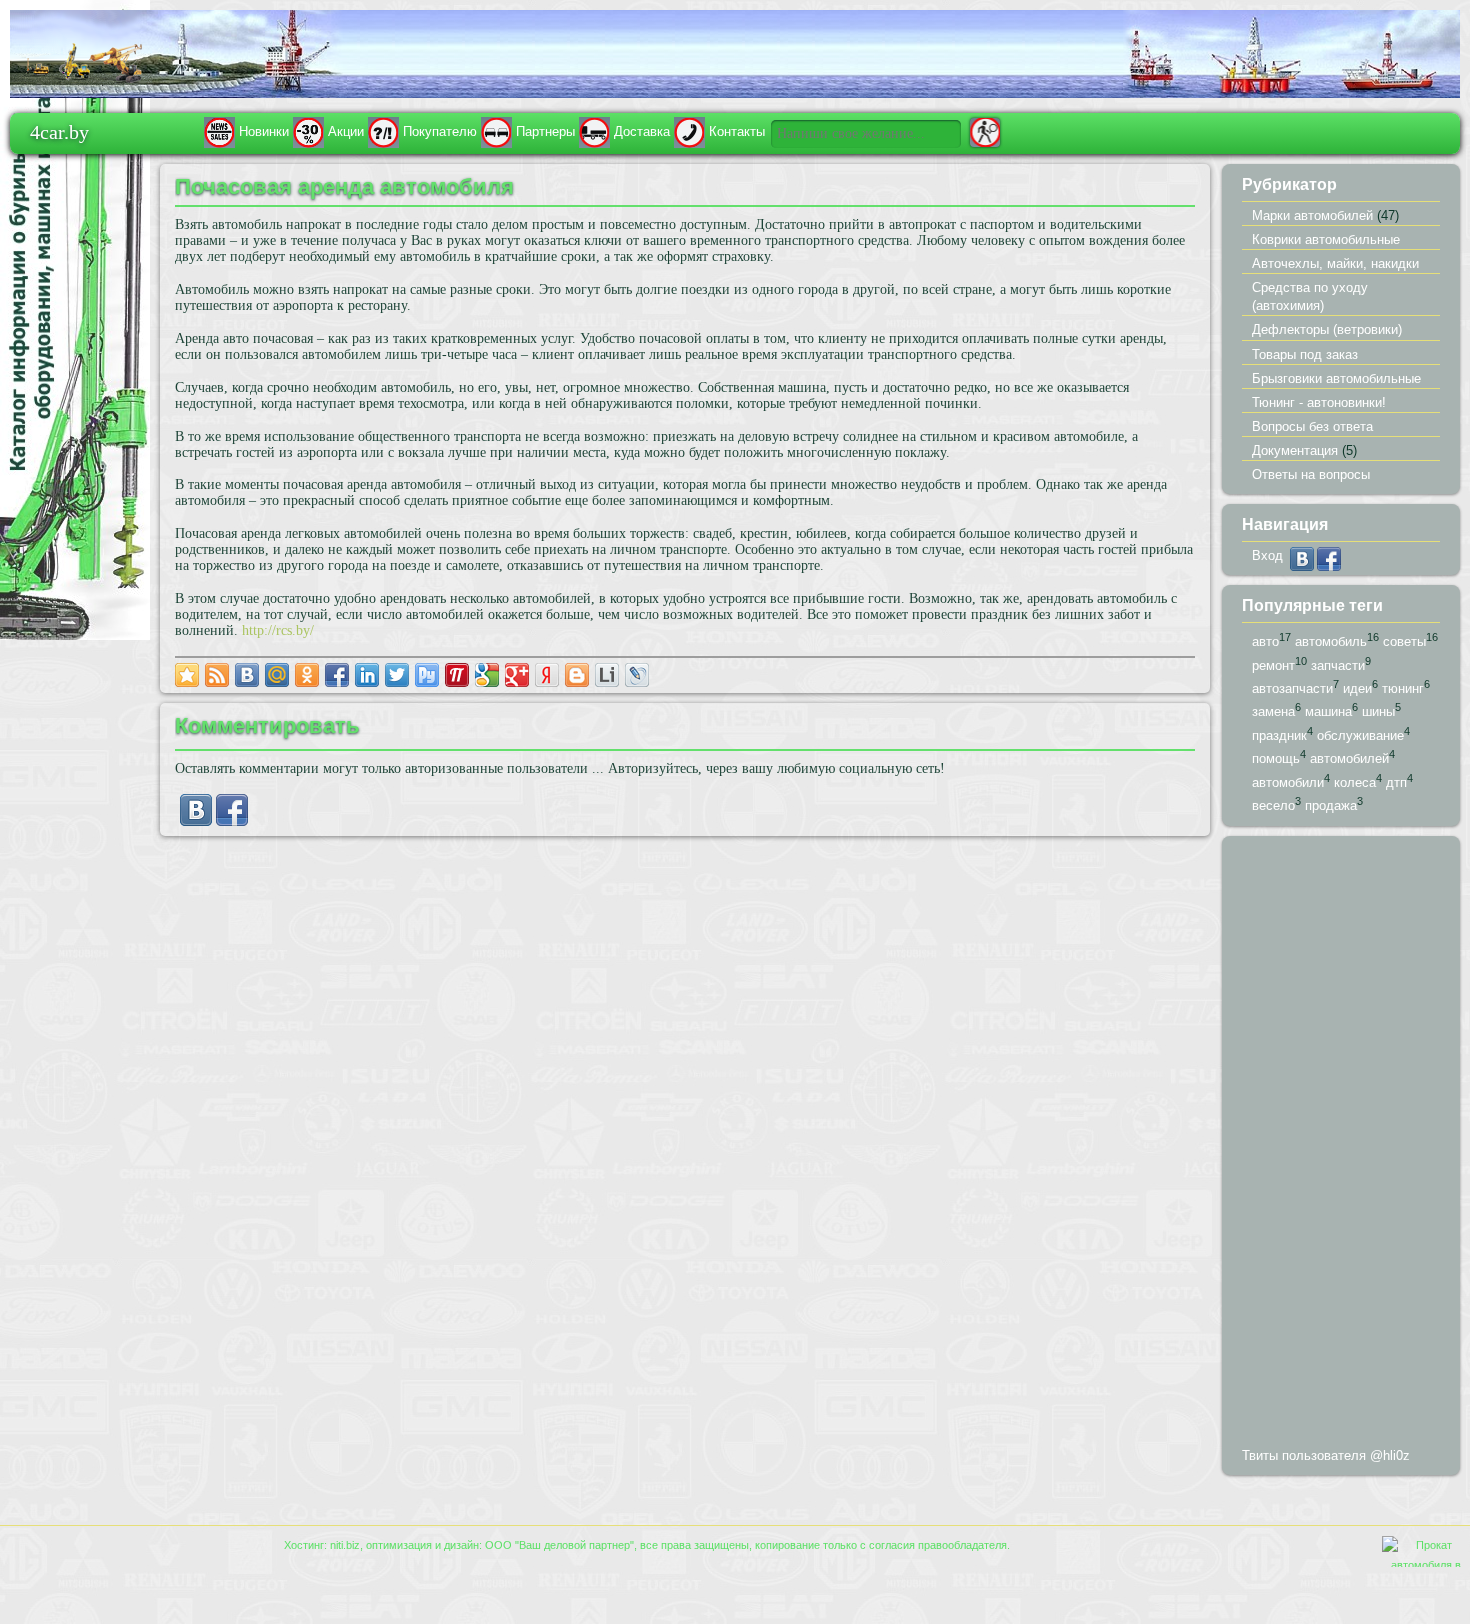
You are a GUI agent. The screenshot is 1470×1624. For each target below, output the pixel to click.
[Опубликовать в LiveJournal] (637, 675)
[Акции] (308, 131)
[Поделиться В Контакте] (247, 675)
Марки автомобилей (1312, 215)
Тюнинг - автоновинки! (1319, 402)
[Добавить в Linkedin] (367, 675)
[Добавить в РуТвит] (427, 675)
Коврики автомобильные (1326, 239)
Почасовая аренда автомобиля (344, 186)
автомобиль (1331, 641)
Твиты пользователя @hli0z (1326, 1455)
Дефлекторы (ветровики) (1327, 329)
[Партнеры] (496, 131)
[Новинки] (219, 131)
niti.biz (345, 1545)
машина (1328, 712)
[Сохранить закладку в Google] (487, 675)
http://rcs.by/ (278, 630)
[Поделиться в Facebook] (337, 675)
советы (1404, 641)
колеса (1355, 782)
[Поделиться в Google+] (517, 675)
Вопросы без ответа (1312, 426)
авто (1265, 641)
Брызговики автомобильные (1336, 378)
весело (1273, 806)
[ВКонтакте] (196, 821)
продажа (1331, 806)
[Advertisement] (1341, 1146)
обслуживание (1360, 735)
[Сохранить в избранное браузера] (187, 675)
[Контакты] (689, 131)
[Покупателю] (383, 131)
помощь (1276, 759)
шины (1378, 712)
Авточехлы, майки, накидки (1335, 263)
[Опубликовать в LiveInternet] (607, 675)
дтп (1396, 782)
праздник (1279, 735)
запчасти (1338, 665)
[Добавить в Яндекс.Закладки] (547, 675)
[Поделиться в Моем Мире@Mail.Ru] (277, 675)
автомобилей (1349, 759)
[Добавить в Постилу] (457, 675)
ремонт (1273, 665)
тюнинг (1403, 688)
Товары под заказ (1305, 354)
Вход (1267, 555)
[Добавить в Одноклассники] (307, 675)
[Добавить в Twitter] (397, 675)
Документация (1295, 450)
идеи (1357, 688)
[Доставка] (594, 131)
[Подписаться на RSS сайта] (217, 675)
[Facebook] (232, 821)
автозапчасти (1292, 688)
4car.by (59, 131)
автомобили (1288, 782)
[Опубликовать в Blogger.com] (577, 675)
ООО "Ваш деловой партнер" (559, 1545)
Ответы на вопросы (1311, 474)
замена (1273, 712)
